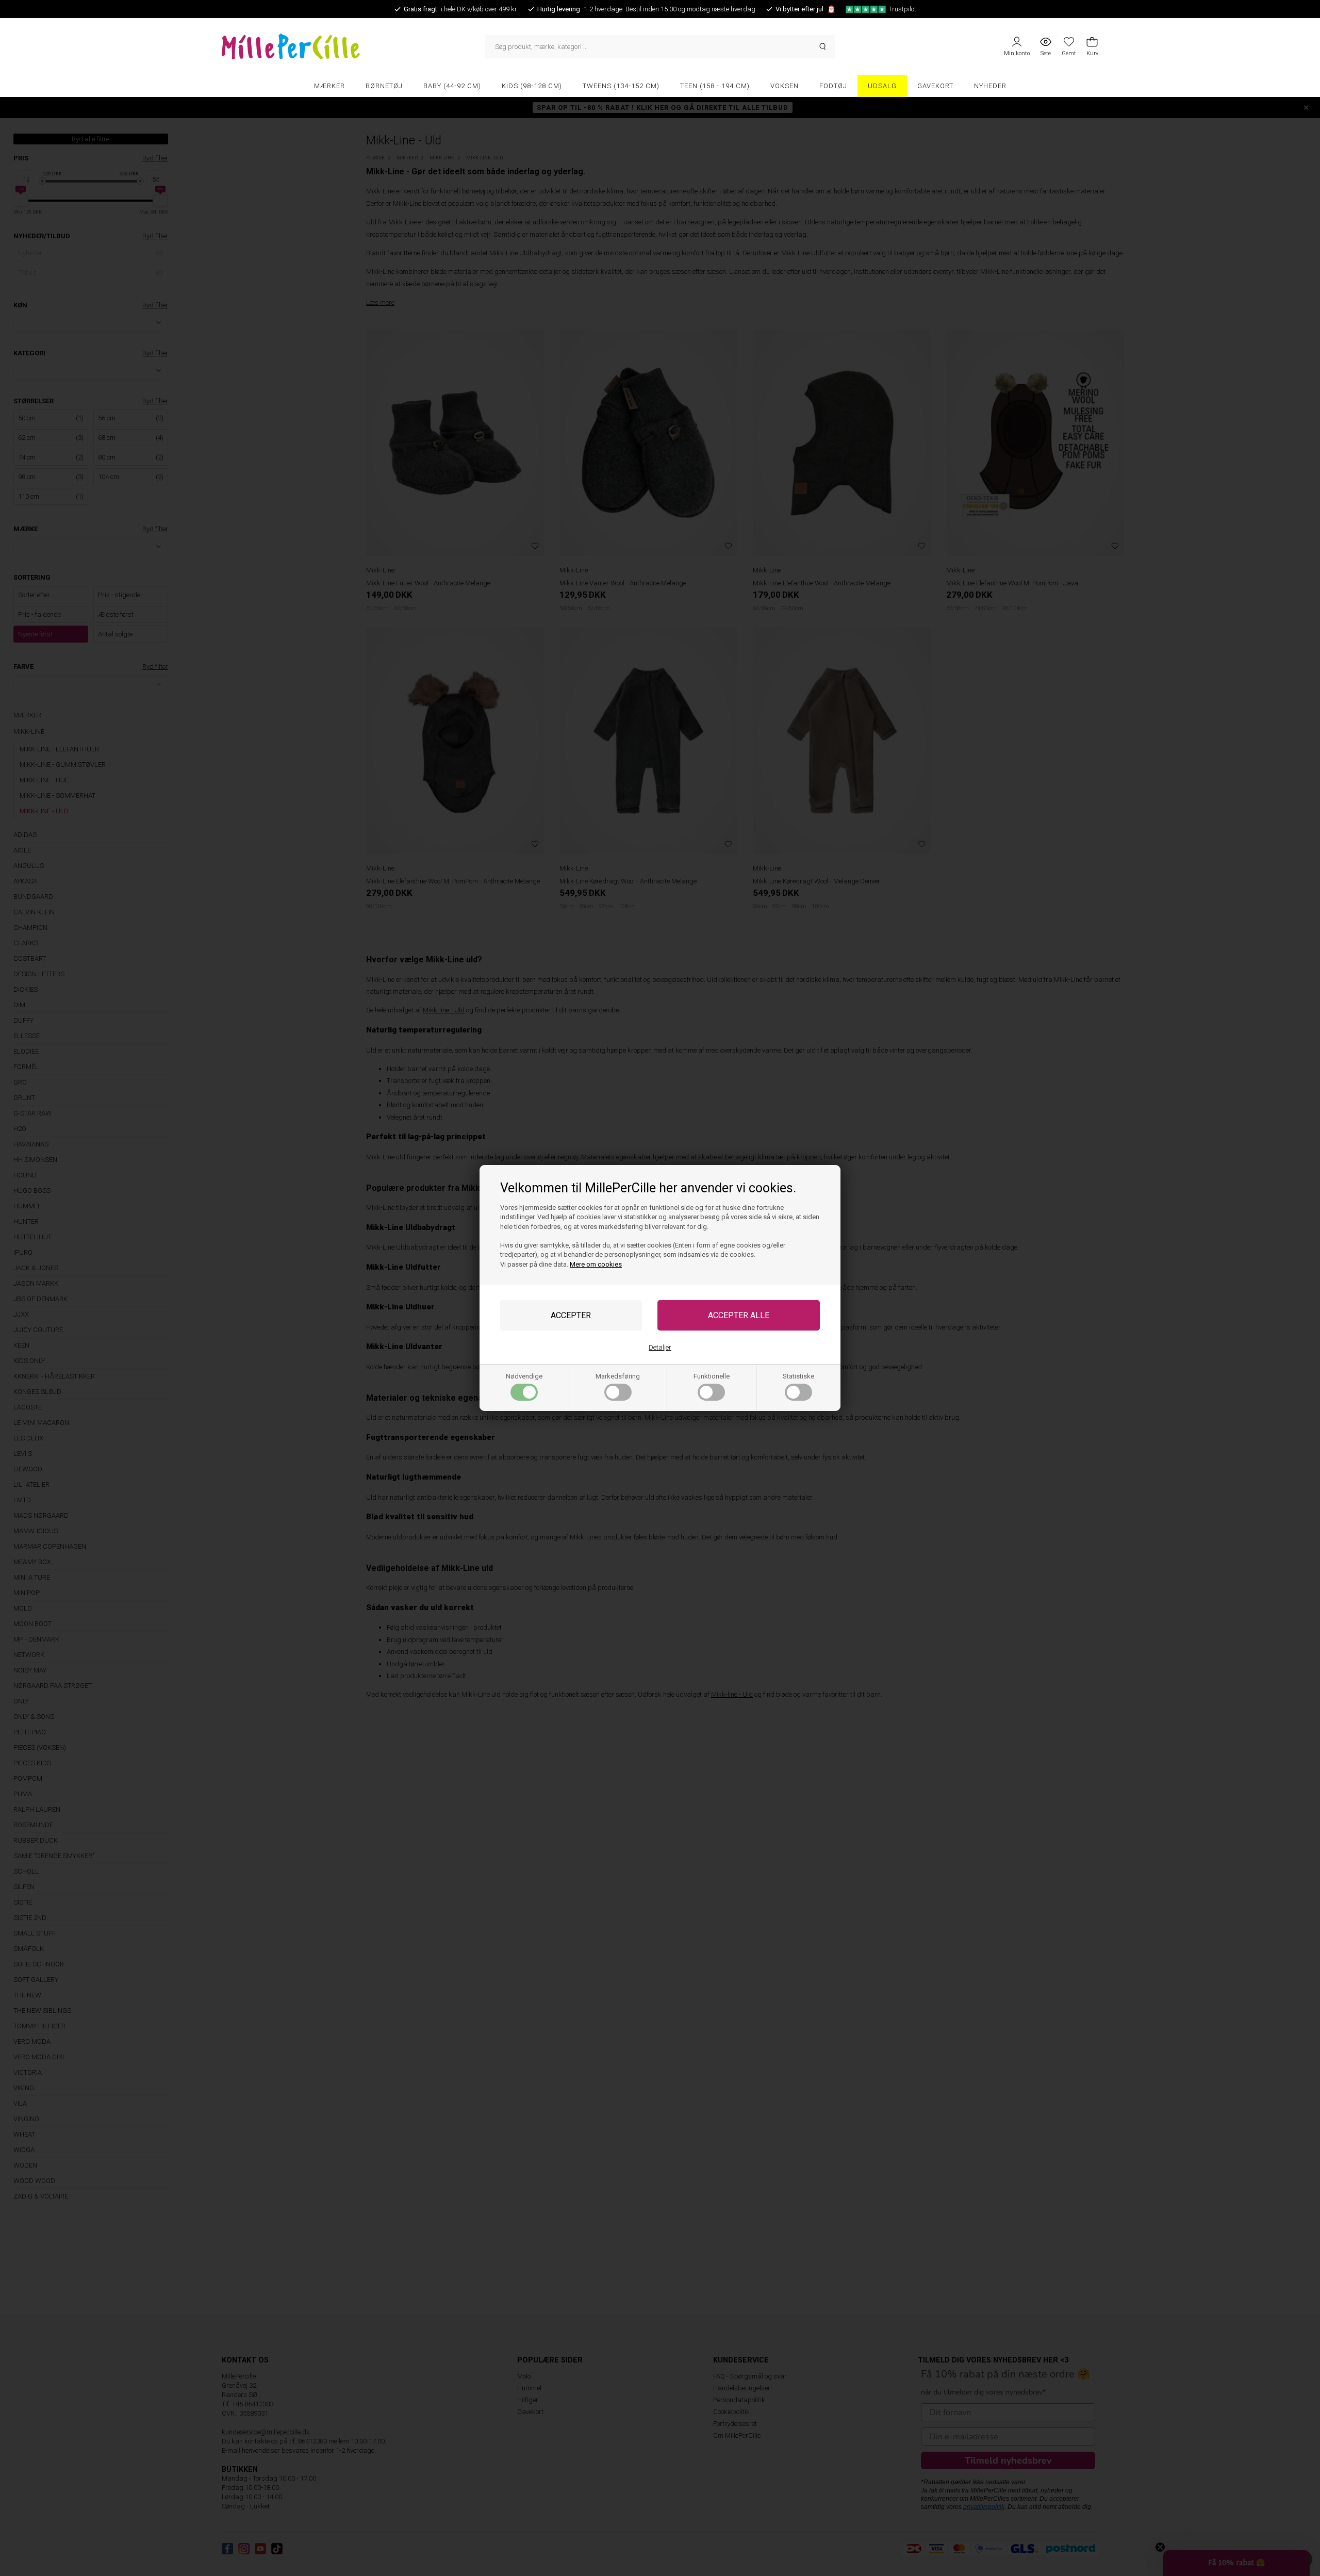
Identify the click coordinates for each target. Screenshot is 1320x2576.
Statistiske (798, 1376)
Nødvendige (524, 1376)
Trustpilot (902, 9)
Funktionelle (712, 1376)
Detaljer (660, 1347)
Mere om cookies (596, 1264)
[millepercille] (353, 46)
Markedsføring (618, 1376)
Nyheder (990, 86)
